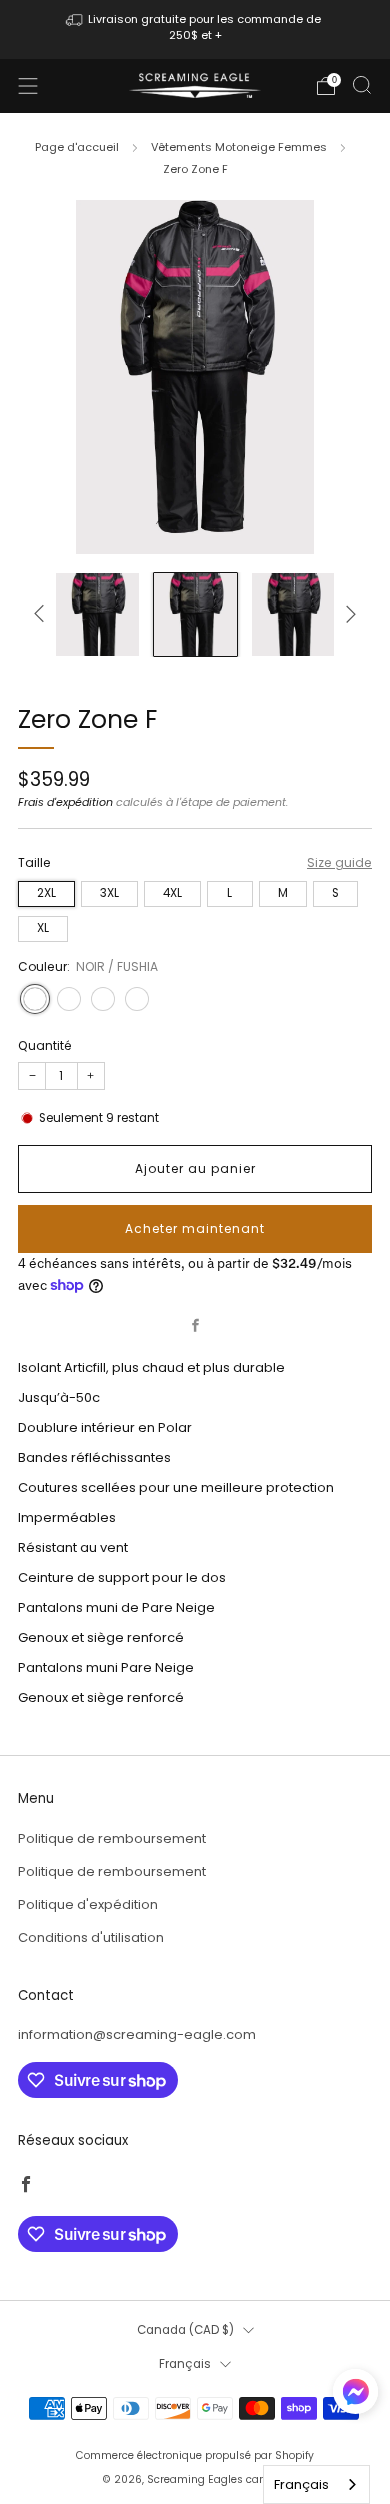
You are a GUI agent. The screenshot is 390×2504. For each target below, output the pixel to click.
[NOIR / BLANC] (103, 999)
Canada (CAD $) (185, 2330)
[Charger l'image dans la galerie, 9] (195, 614)
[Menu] (28, 86)
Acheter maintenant (195, 1228)
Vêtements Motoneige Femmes (239, 147)
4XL (172, 893)
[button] (355, 2399)
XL (43, 928)
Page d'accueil (77, 147)
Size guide (339, 862)
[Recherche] (362, 85)
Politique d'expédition (88, 1904)
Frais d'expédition (65, 802)
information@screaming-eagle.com (137, 2034)
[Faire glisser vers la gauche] (42, 614)
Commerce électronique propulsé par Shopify (195, 2455)
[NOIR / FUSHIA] (35, 999)
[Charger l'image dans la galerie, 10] (293, 614)
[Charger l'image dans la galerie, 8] (97, 614)
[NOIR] (137, 999)
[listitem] (195, 29)
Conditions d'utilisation (91, 1937)
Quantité (45, 1045)
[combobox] (316, 2484)
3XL (109, 893)
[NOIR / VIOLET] (69, 999)
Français (185, 2364)
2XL (46, 893)
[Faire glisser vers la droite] (347, 614)
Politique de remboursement (112, 1838)
